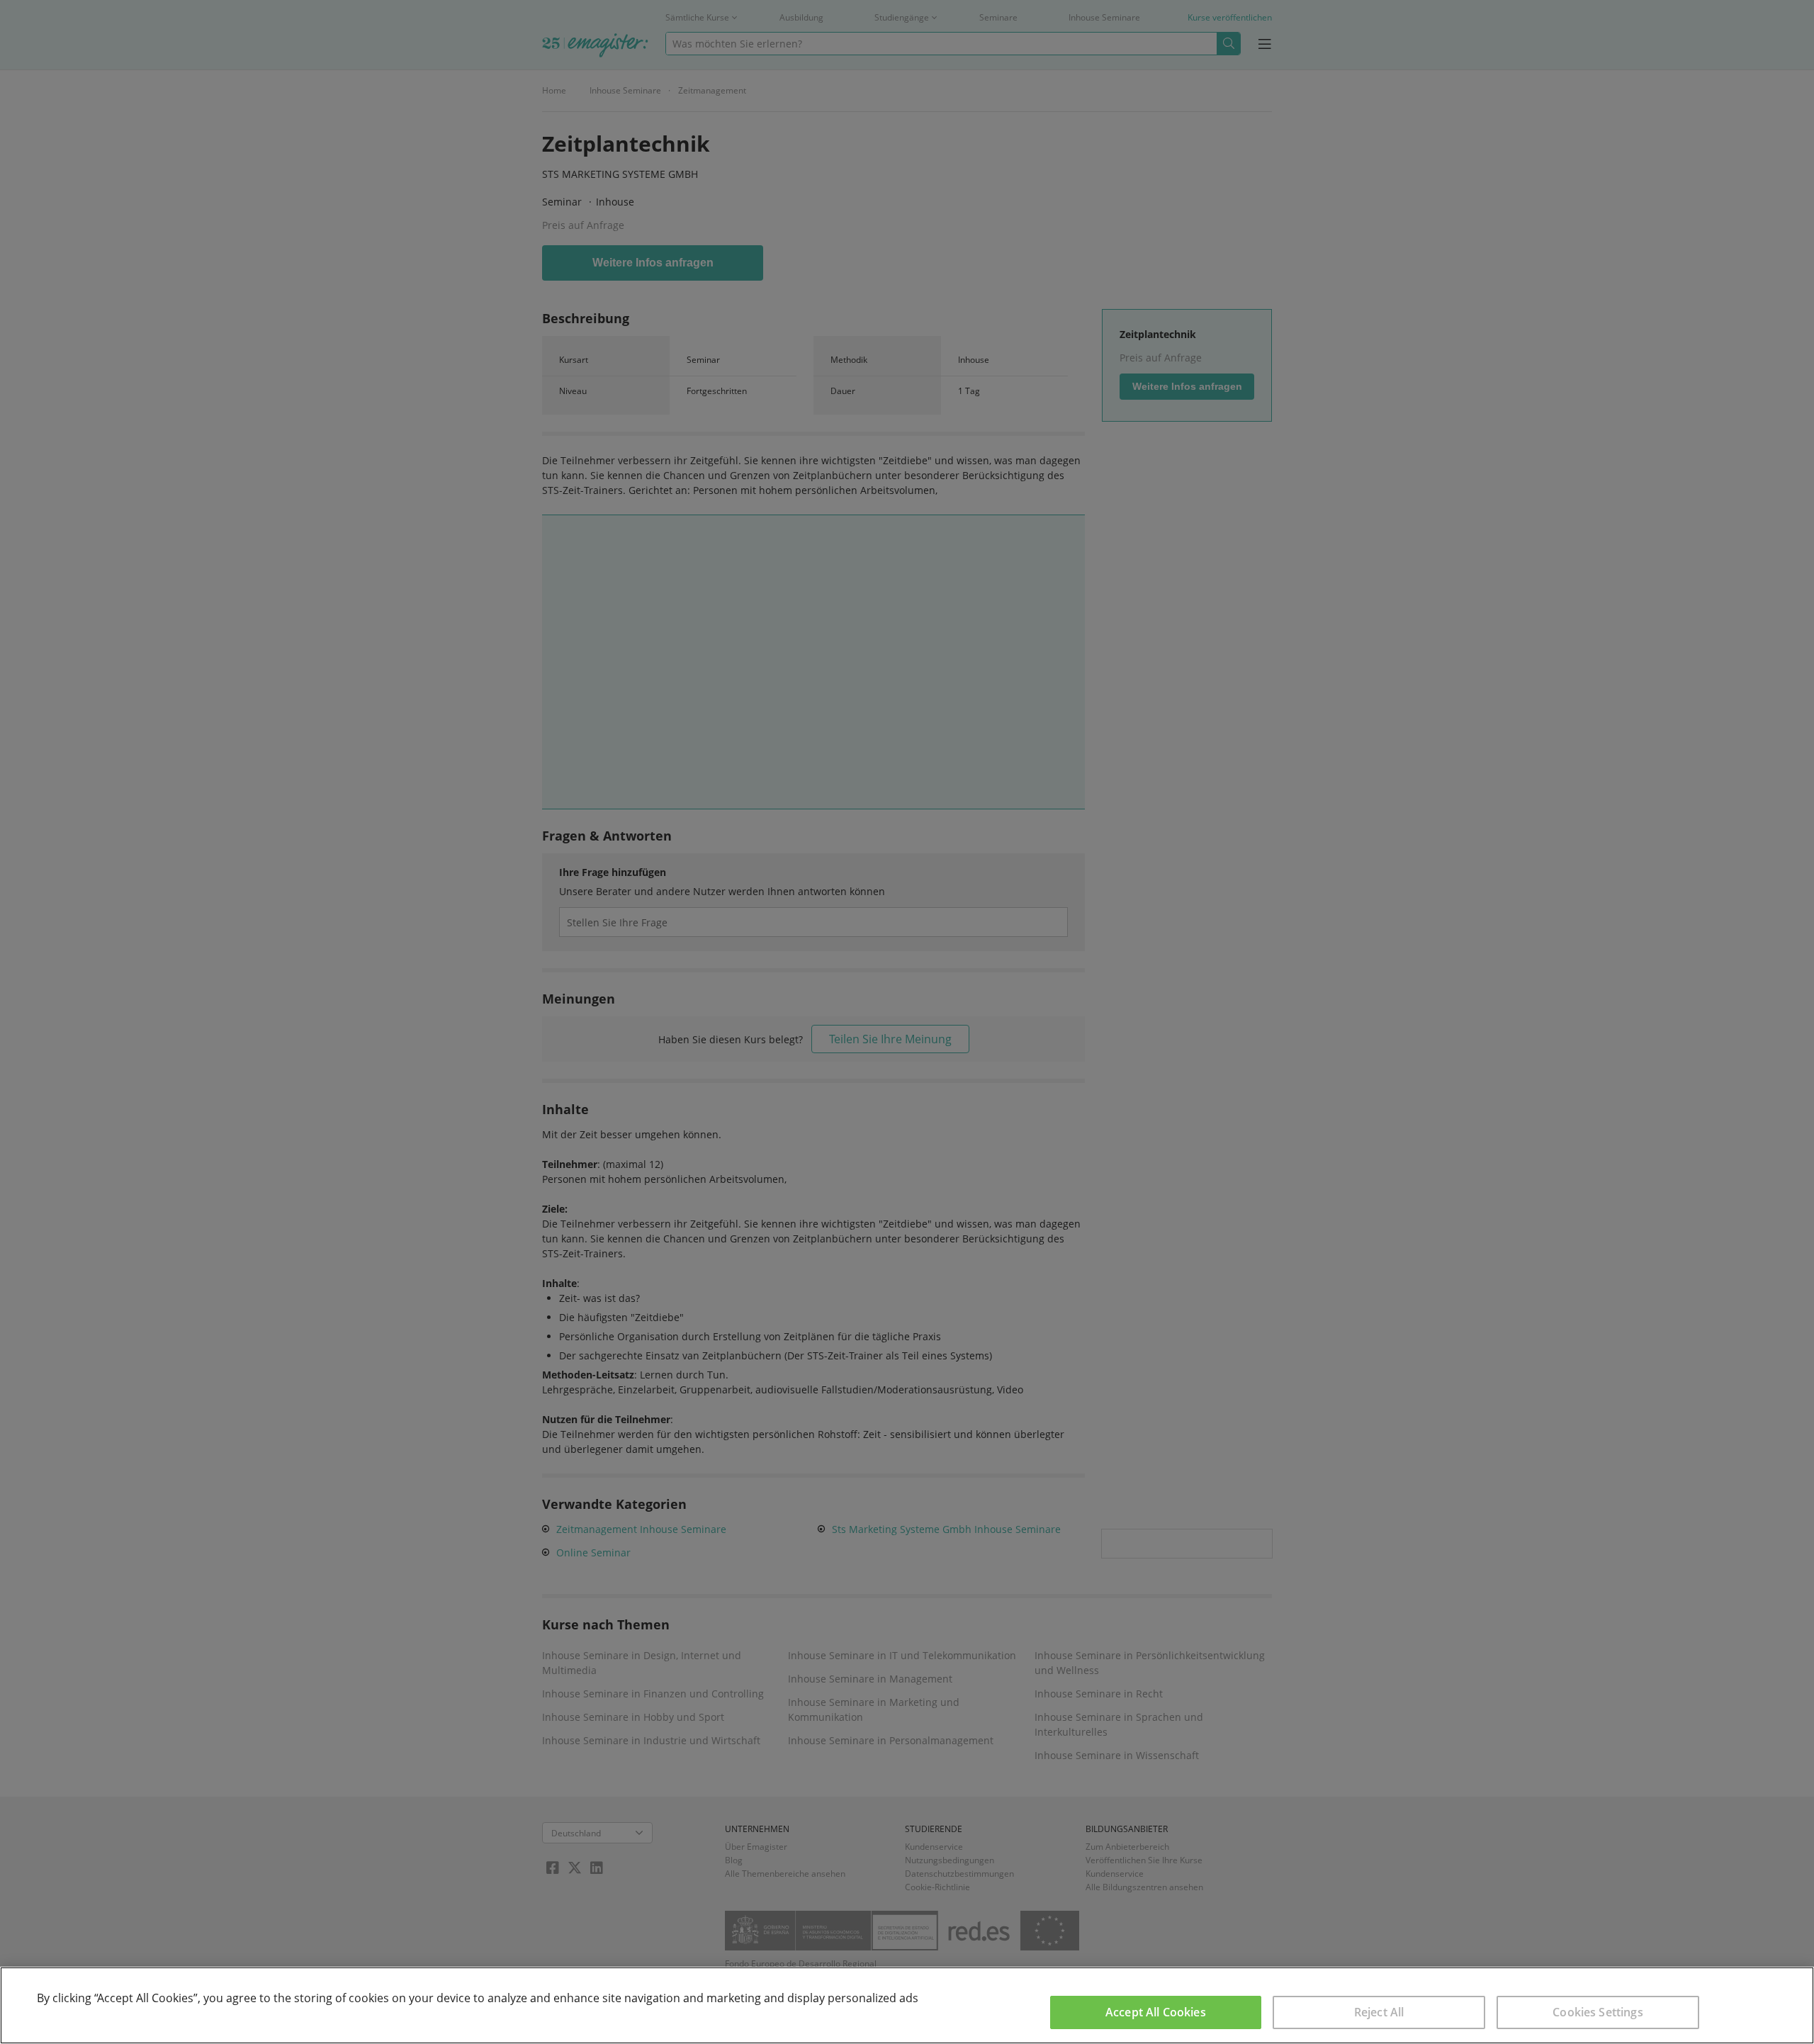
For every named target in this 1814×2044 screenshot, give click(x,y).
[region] (907, 2005)
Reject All (1379, 2012)
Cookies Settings (1598, 2012)
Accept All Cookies (1156, 2012)
